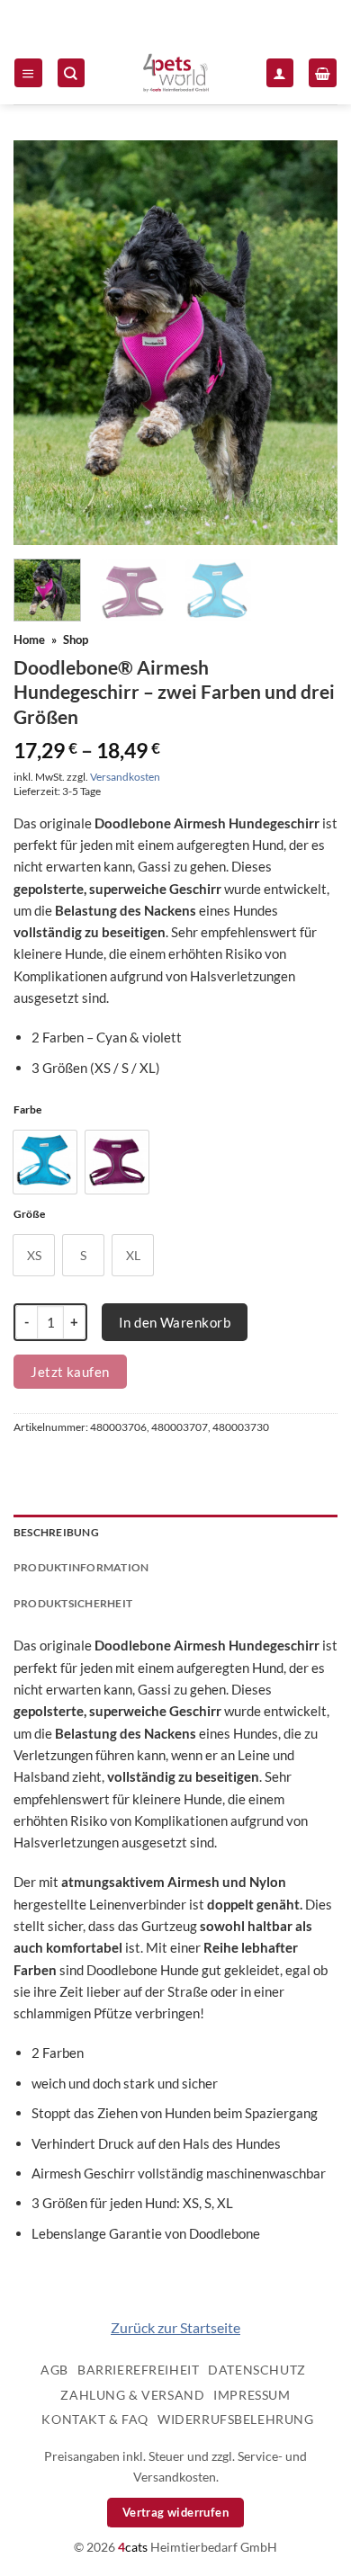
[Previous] (42, 343)
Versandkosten (125, 777)
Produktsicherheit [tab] (73, 1603)
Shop (76, 640)
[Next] (309, 343)
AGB (54, 2370)
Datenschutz (256, 2370)
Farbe (27, 1110)
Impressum (252, 2395)
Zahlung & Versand (132, 2395)
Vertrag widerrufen (175, 2512)
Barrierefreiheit (138, 2370)
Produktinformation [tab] (81, 1567)
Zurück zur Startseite (175, 2327)
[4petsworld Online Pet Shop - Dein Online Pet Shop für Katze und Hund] (175, 73)
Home (29, 640)
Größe (29, 1215)
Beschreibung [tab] (56, 1532)
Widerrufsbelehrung (235, 2419)
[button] (28, 72)
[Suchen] (71, 72)
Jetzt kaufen (70, 1372)
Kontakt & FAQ (95, 2419)
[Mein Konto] (280, 72)
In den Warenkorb (175, 1322)
